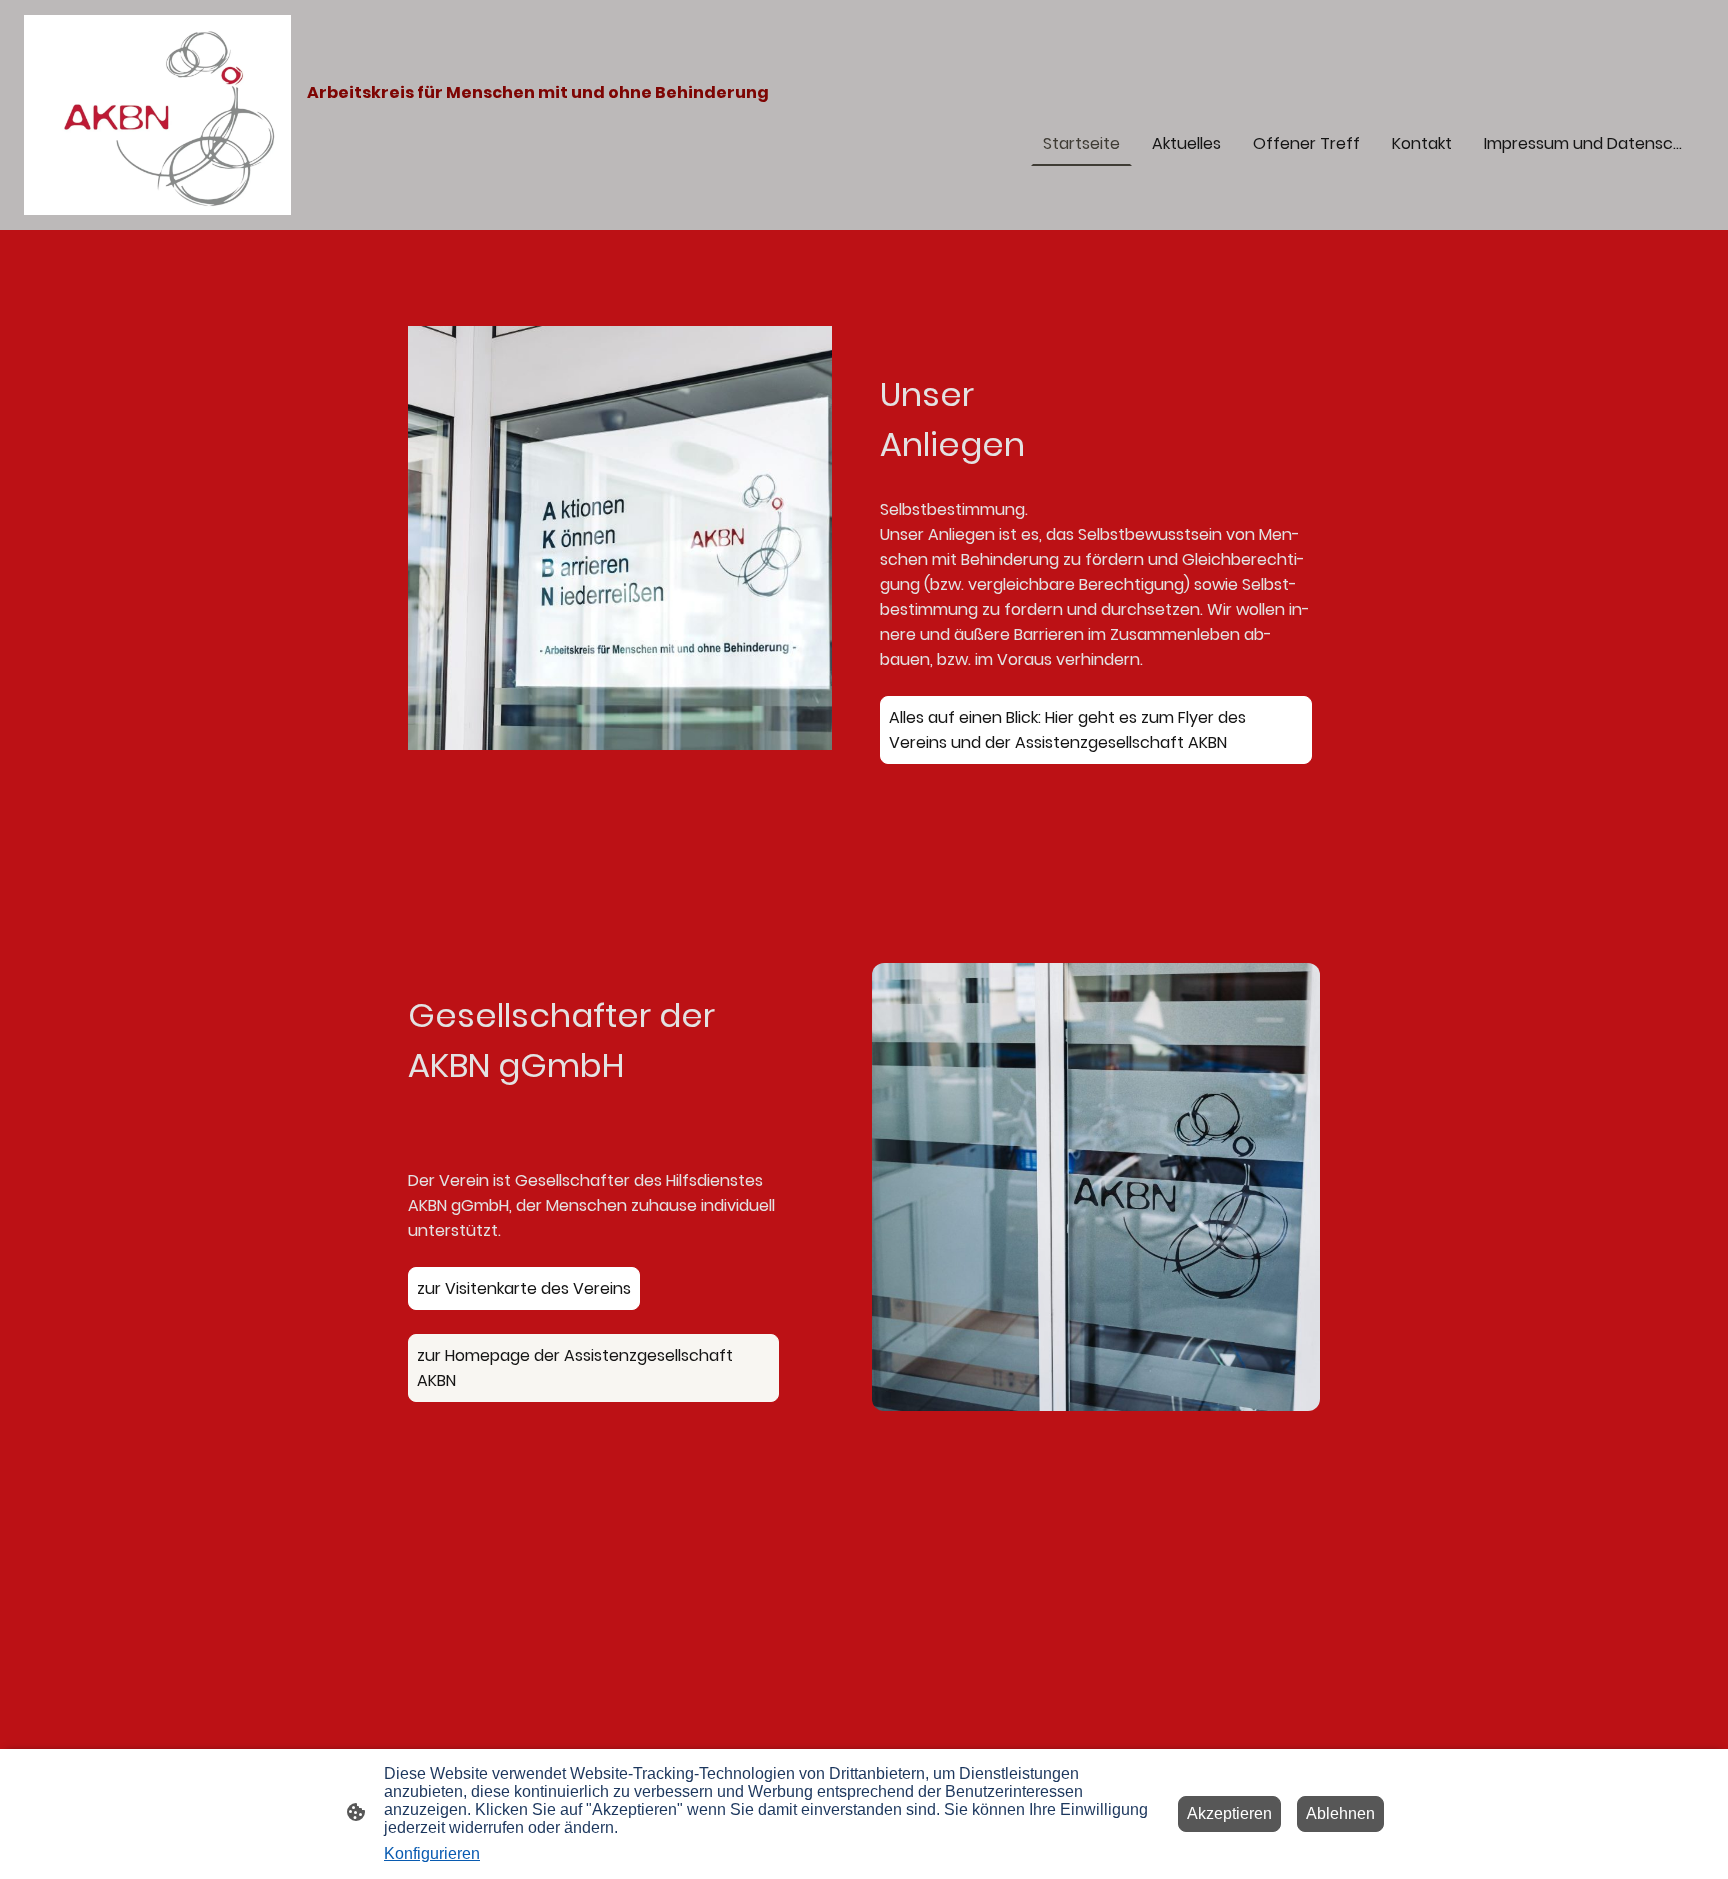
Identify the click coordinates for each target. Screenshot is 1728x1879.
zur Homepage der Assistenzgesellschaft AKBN (575, 1368)
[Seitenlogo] (157, 115)
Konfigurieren (432, 1853)
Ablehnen (1340, 1813)
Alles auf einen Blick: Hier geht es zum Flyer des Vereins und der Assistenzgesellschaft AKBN (1067, 730)
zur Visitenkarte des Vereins (524, 1288)
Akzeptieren (1229, 1813)
